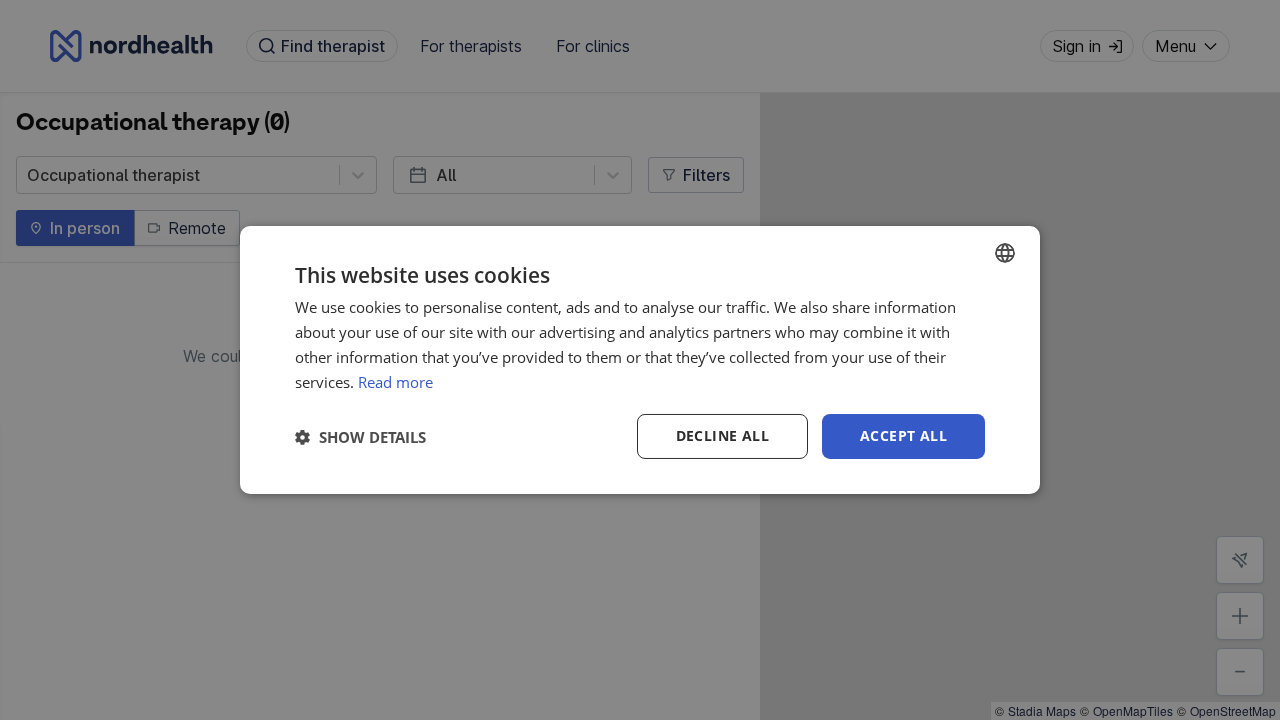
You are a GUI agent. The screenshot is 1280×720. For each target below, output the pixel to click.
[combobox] (1005, 253)
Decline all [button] (722, 435)
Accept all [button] (903, 435)
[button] (360, 437)
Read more (395, 382)
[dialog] (640, 360)
